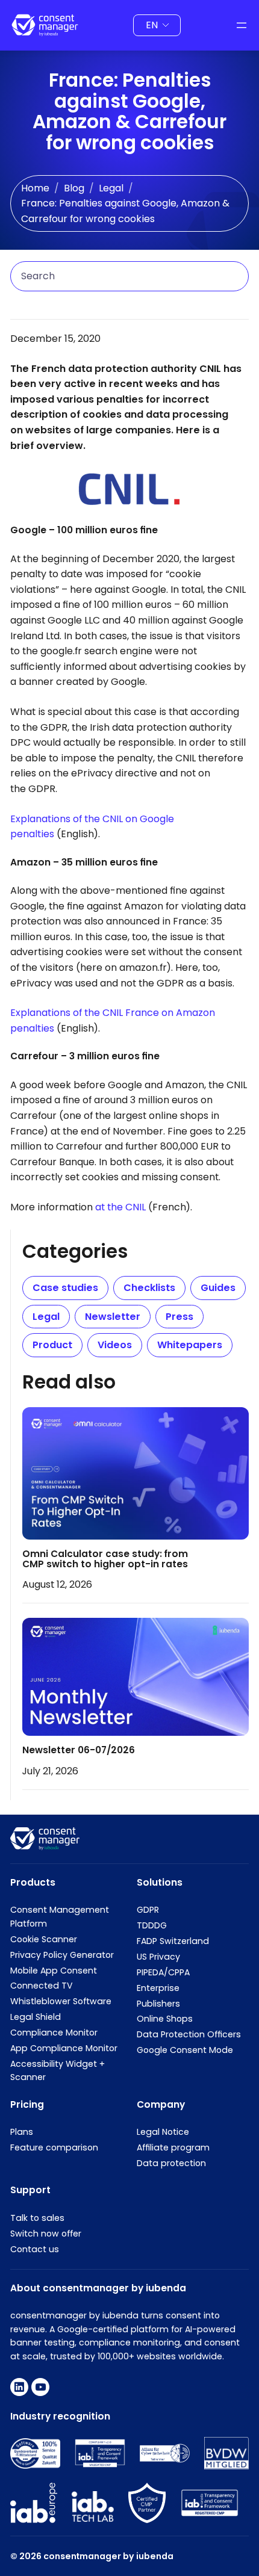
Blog (74, 188)
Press (179, 1317)
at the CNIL (120, 1207)
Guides (218, 1288)
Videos (115, 1345)
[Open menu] (242, 25)
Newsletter (113, 1317)
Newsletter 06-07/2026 (79, 1751)
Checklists (149, 1288)
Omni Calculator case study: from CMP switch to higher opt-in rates (105, 1559)
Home (35, 188)
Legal (111, 188)
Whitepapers (190, 1345)
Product (52, 1345)
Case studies (65, 1288)
